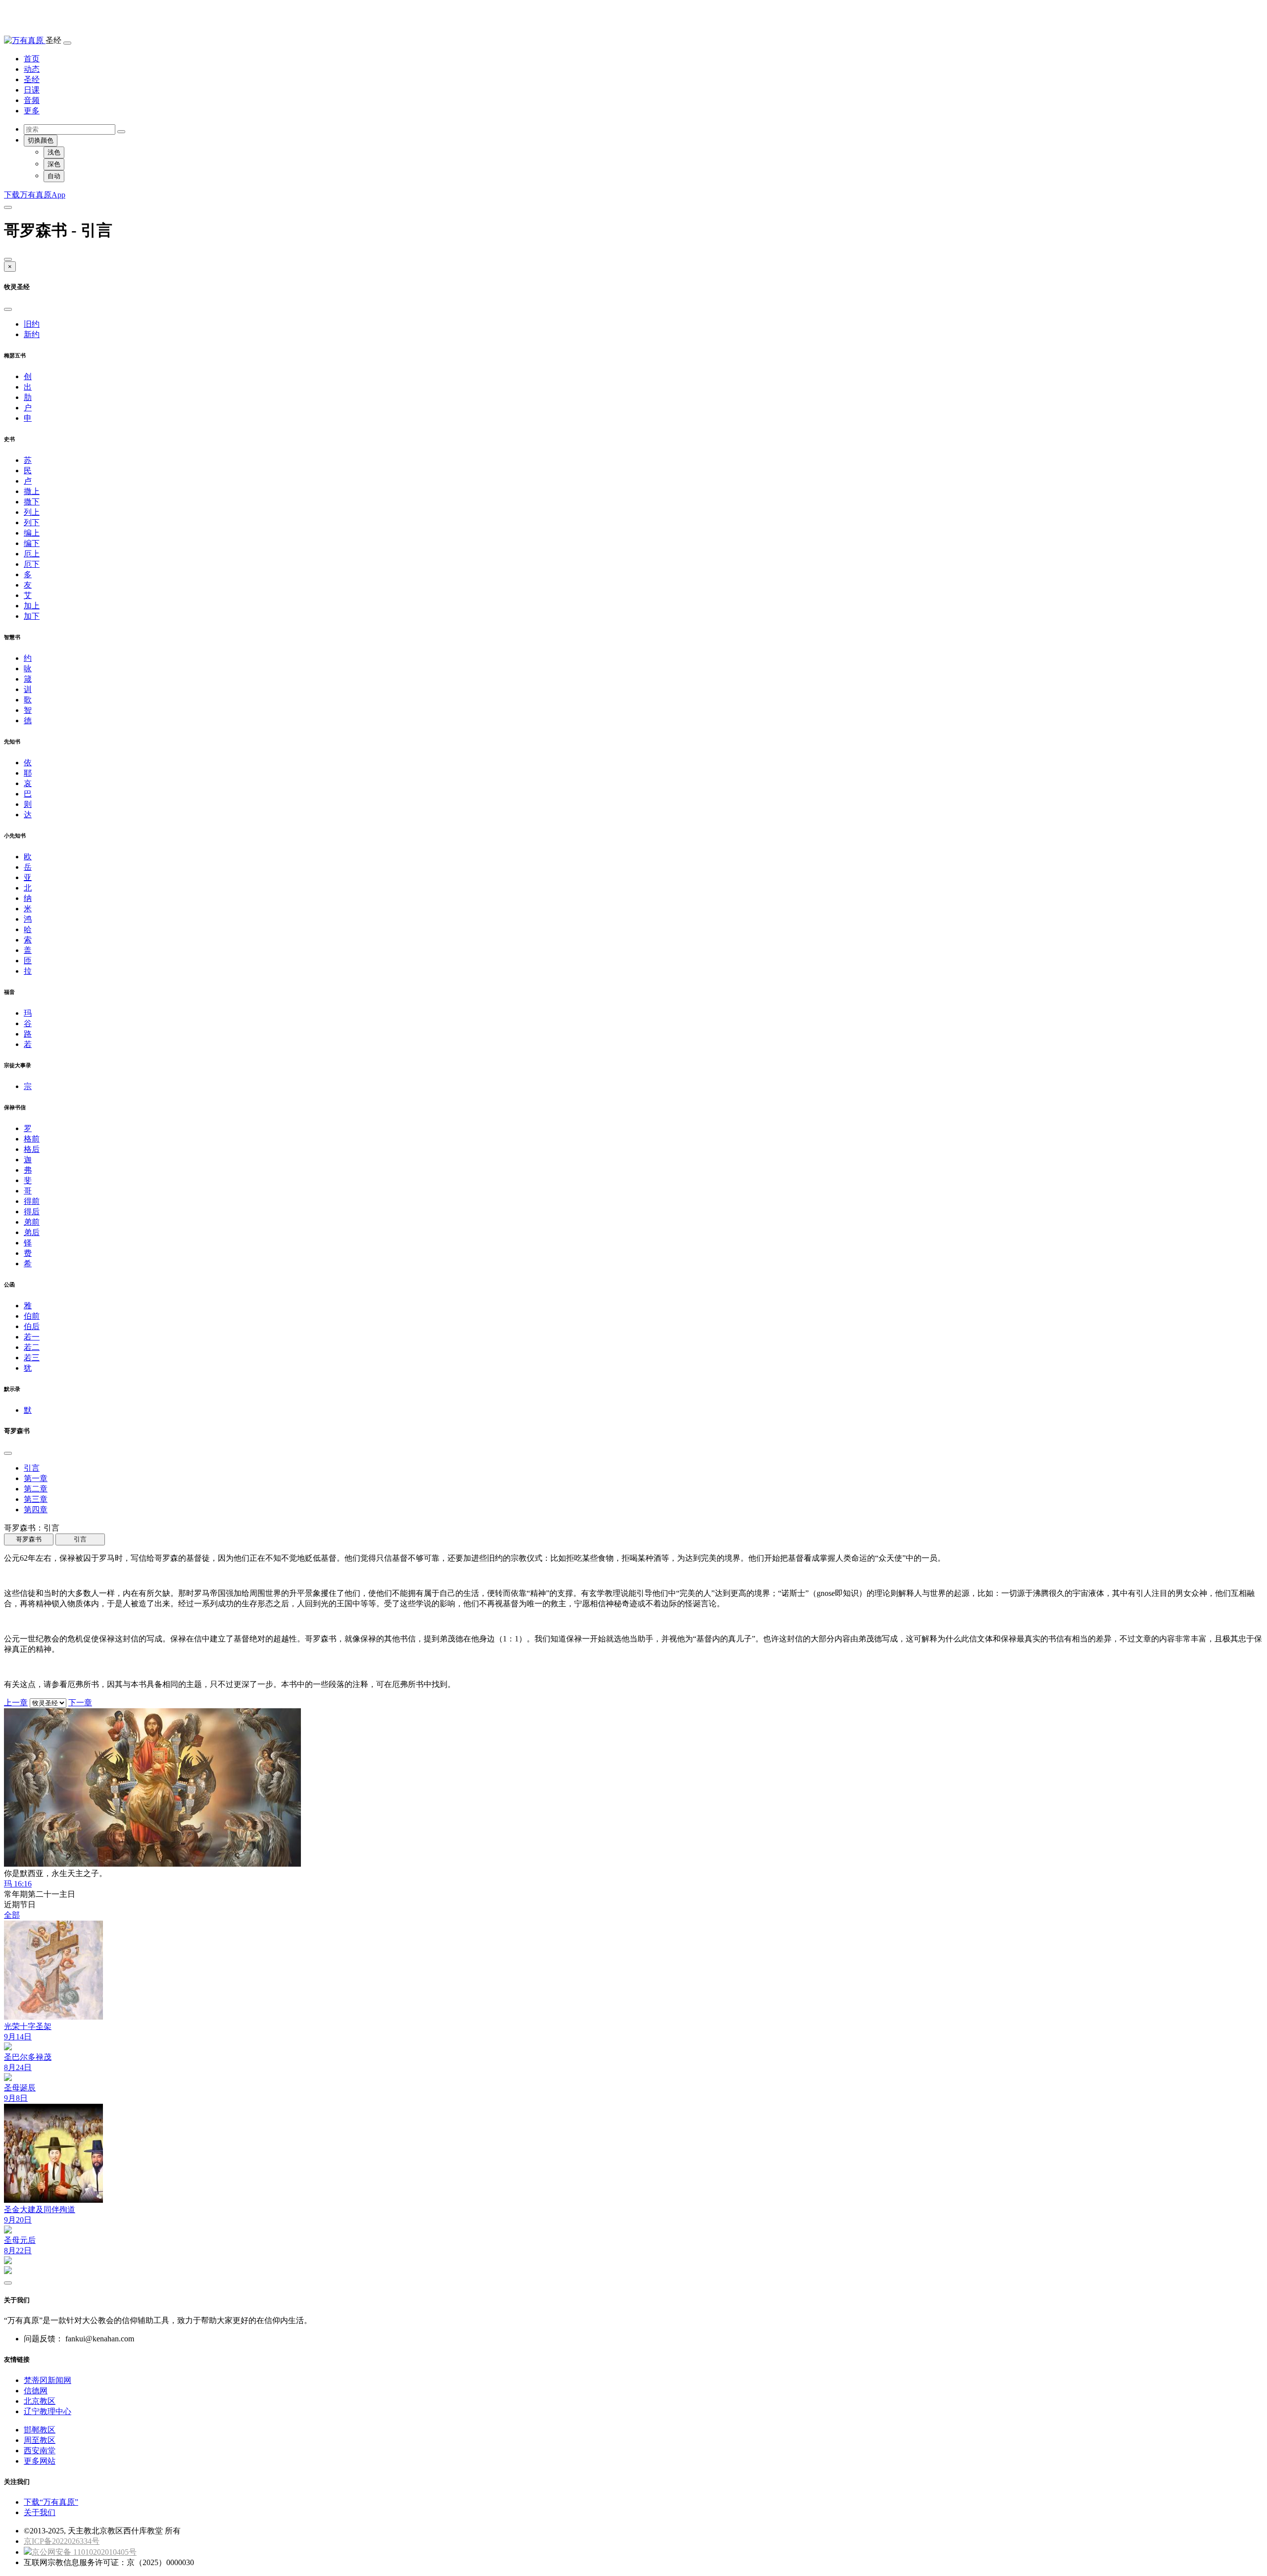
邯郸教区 (40, 2430)
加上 (32, 606)
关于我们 (40, 2512)
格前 (32, 1139)
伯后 (32, 1326)
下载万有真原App (35, 195)
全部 (12, 1915)
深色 (54, 164)
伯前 (32, 1316)
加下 (32, 616)
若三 (32, 1358)
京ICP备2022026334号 (62, 2541)
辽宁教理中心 (48, 2411)
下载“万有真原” (51, 2502)
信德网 (36, 2391)
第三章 (36, 1499)
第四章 (36, 1510)
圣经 (32, 79)
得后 (32, 1212)
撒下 (32, 502)
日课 (32, 90)
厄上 (32, 554)
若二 (32, 1347)
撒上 (32, 491)
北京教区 (40, 2401)
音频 (32, 100)
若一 (32, 1337)
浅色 (54, 152)
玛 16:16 (18, 1884)
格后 (32, 1149)
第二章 (36, 1489)
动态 (32, 69)
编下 (32, 543)
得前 (32, 1201)
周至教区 (40, 2440)
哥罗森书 (29, 1539)
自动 (54, 176)
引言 (32, 1468)
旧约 (32, 324)
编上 (32, 533)
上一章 (16, 1703)
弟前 (32, 1222)
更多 (32, 111)
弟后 (32, 1232)
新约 (32, 334)
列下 (32, 522)
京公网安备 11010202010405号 (84, 2552)
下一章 (80, 1703)
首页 (32, 59)
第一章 (36, 1478)
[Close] (8, 259)
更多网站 (40, 2461)
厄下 (32, 564)
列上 (32, 512)
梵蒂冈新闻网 (48, 2380)
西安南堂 (40, 2451)
